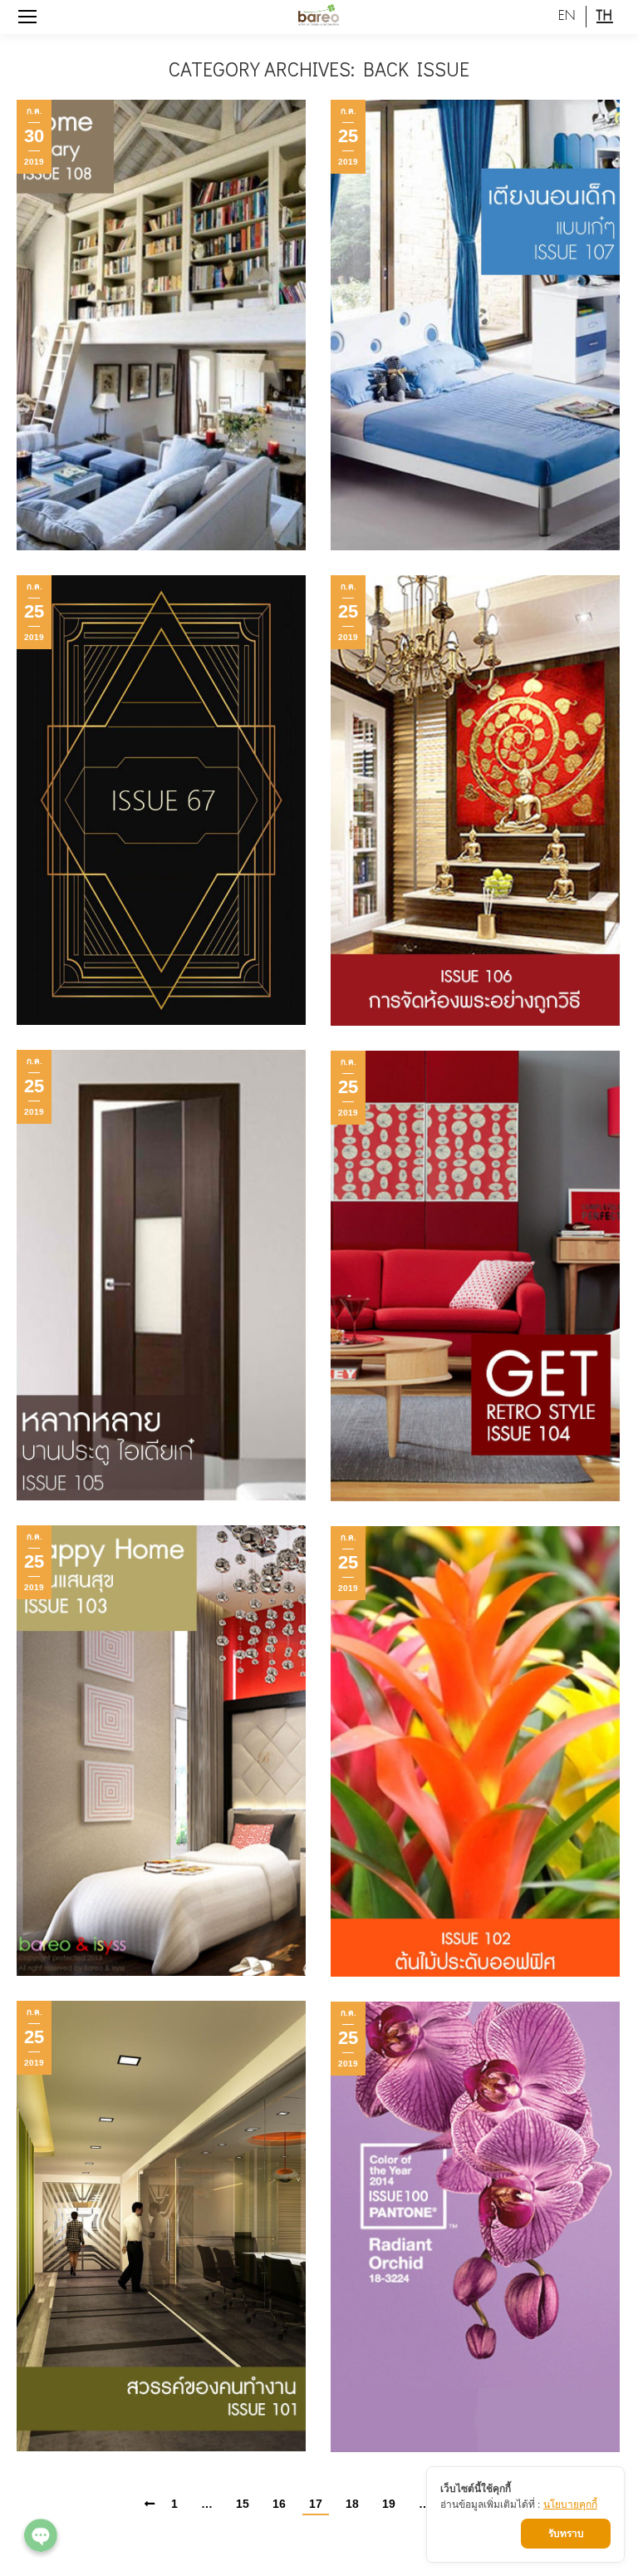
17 (316, 2504)
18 (352, 2504)
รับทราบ (566, 2533)
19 (389, 2504)
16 (279, 2504)
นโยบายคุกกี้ (570, 2504)
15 (243, 2504)
